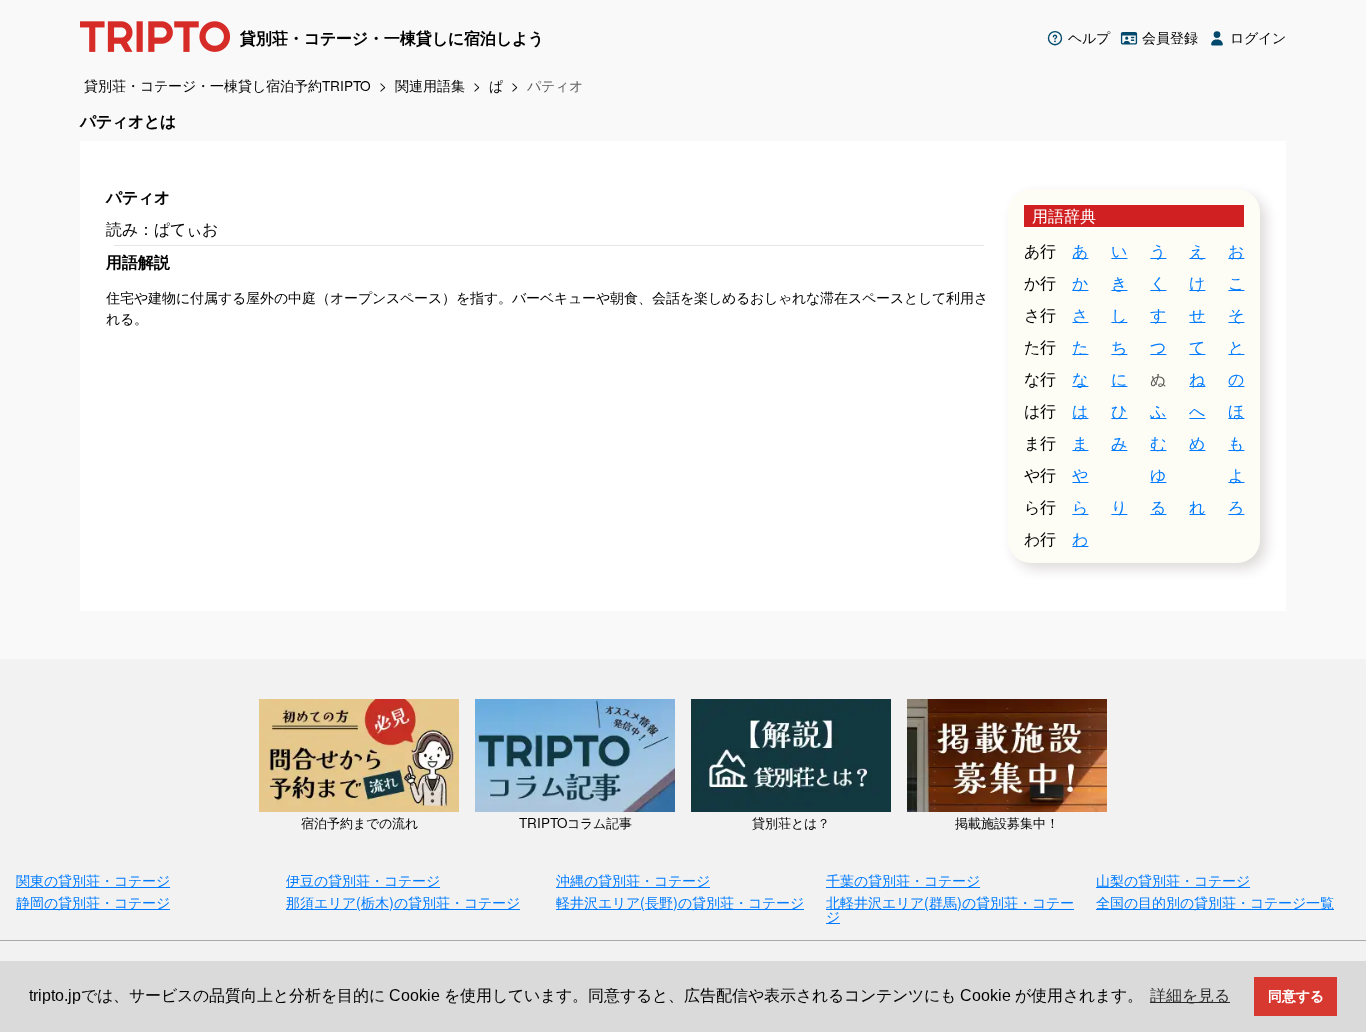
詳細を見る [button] (1190, 995)
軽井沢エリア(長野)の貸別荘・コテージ (680, 901)
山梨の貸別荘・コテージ (1173, 879)
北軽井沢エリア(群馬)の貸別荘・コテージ (950, 908)
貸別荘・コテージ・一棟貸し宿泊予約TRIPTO (227, 85)
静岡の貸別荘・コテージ (93, 901)
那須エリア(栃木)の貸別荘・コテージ (403, 901)
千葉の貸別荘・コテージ (903, 879)
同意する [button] (1296, 996)
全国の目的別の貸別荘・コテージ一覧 (1215, 901)
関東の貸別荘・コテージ (93, 879)
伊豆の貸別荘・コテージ (363, 879)
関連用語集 (430, 85)
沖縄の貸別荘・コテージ (633, 879)
